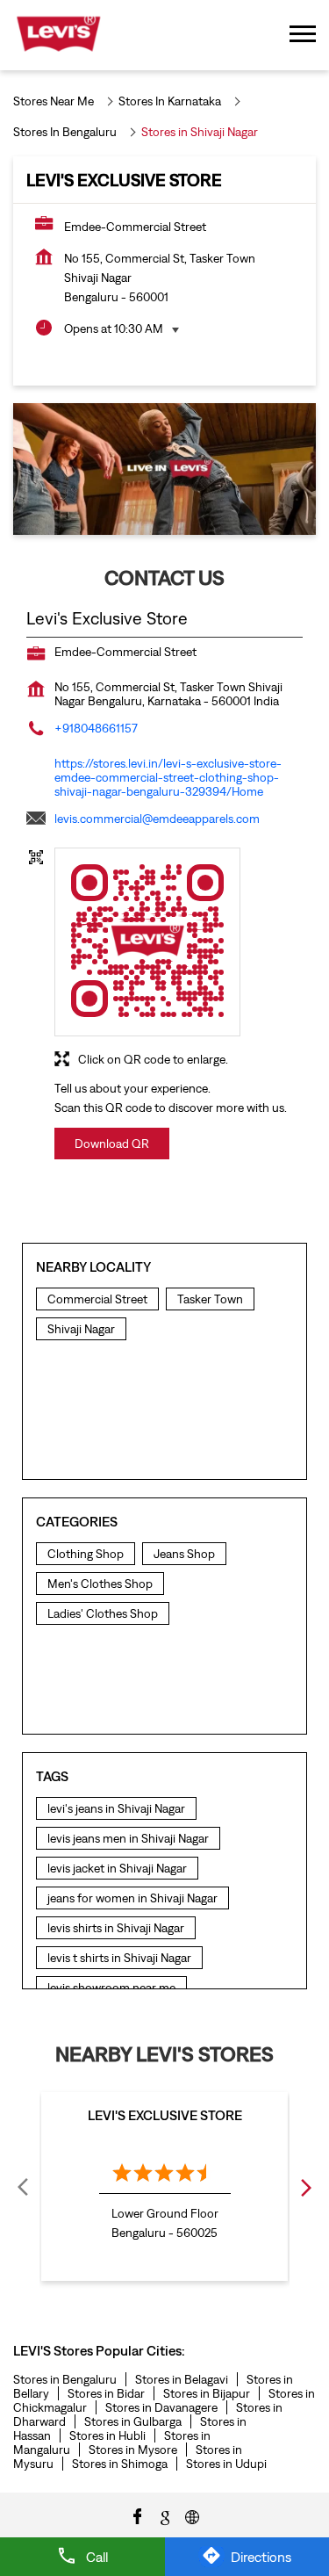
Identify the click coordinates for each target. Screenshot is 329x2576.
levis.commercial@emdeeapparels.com (157, 819)
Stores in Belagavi (182, 2379)
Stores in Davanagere (161, 2407)
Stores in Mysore (133, 2450)
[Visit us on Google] (165, 2515)
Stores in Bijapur (207, 2393)
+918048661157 (96, 728)
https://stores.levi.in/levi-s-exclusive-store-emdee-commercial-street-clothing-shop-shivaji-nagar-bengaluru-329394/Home (168, 777)
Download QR (112, 1144)
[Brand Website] (192, 2515)
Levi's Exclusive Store (165, 2115)
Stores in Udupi (226, 2464)
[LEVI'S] (58, 35)
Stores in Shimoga (120, 2464)
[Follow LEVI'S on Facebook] (138, 2515)
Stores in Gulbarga (133, 2421)
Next (305, 2187)
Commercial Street (97, 1299)
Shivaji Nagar (81, 1329)
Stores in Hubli (107, 2435)
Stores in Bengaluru (65, 2379)
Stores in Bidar (106, 2393)
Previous (24, 2187)
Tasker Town (210, 1299)
